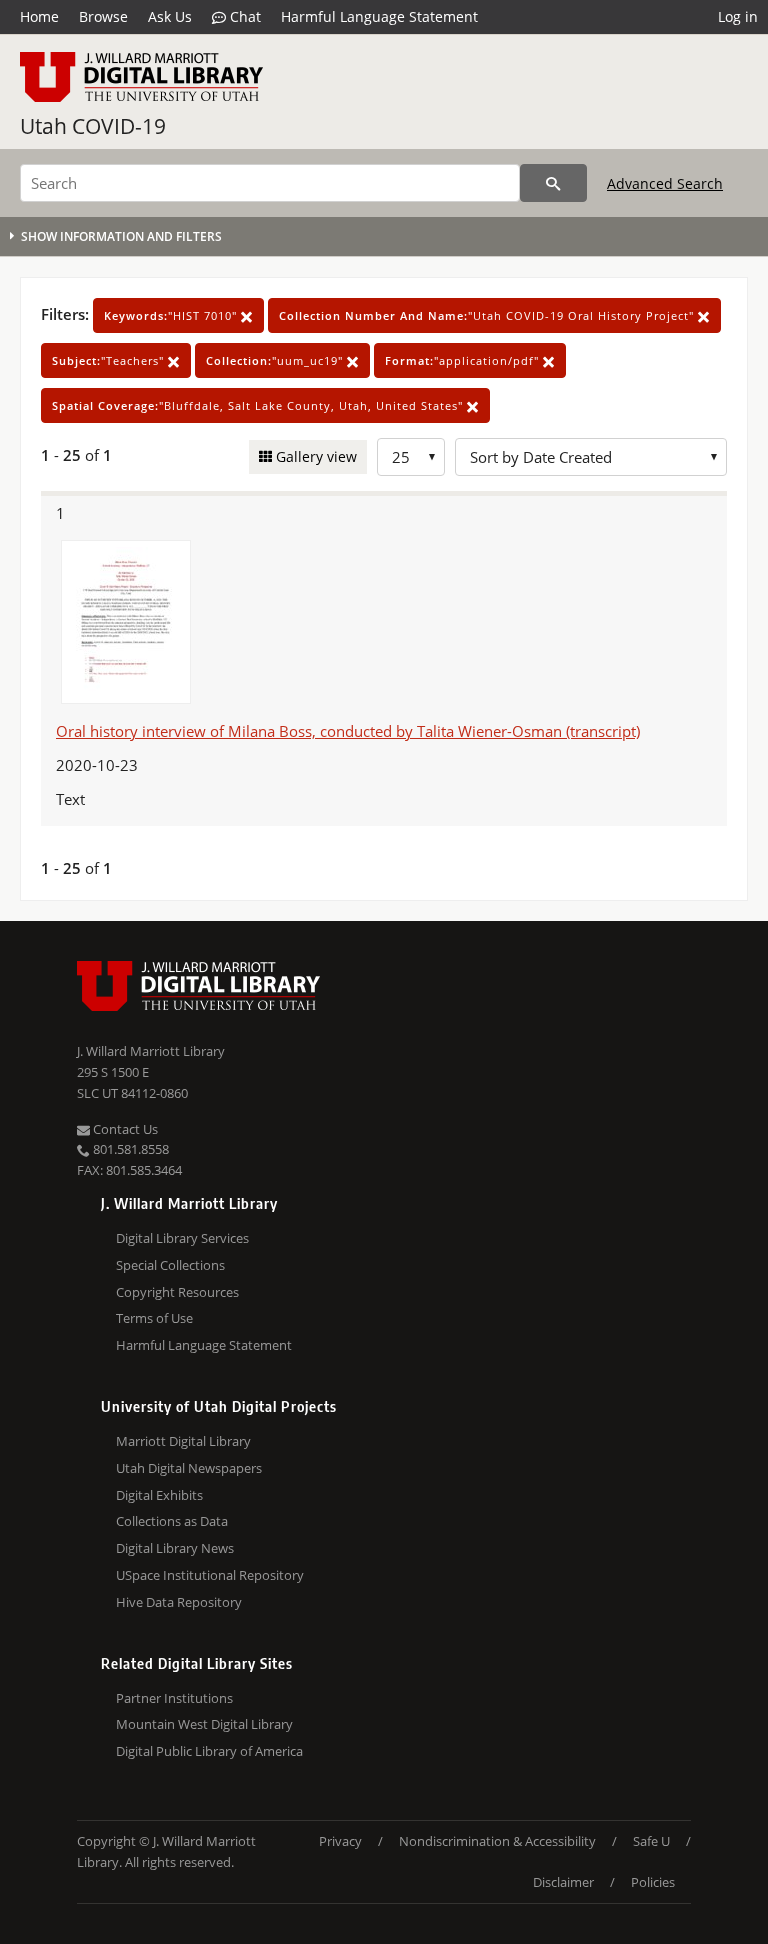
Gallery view (314, 456)
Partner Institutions (174, 1698)
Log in (738, 16)
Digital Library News (175, 1548)
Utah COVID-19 (93, 126)
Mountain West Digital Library (204, 1724)
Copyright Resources (177, 1292)
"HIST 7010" (172, 315)
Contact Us (124, 1129)
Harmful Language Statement (379, 16)
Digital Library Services (182, 1238)
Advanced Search (665, 183)
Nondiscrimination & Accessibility (497, 1841)
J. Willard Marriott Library (151, 1051)
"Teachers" (110, 360)
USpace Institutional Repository (210, 1575)
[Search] (553, 183)
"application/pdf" (464, 360)
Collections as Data (172, 1521)
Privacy (340, 1841)
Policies (653, 1882)
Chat (243, 16)
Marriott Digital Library (183, 1441)
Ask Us (170, 16)
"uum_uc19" (276, 360)
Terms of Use (154, 1318)
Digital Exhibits (159, 1495)
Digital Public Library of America (209, 1751)
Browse (103, 16)
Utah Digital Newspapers (189, 1468)
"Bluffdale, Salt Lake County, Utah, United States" (259, 405)
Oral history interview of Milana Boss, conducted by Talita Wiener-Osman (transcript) (348, 731)
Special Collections (170, 1265)
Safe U (651, 1841)
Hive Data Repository (179, 1602)
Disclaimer (563, 1882)
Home (39, 16)
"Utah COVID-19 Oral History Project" (488, 315)
